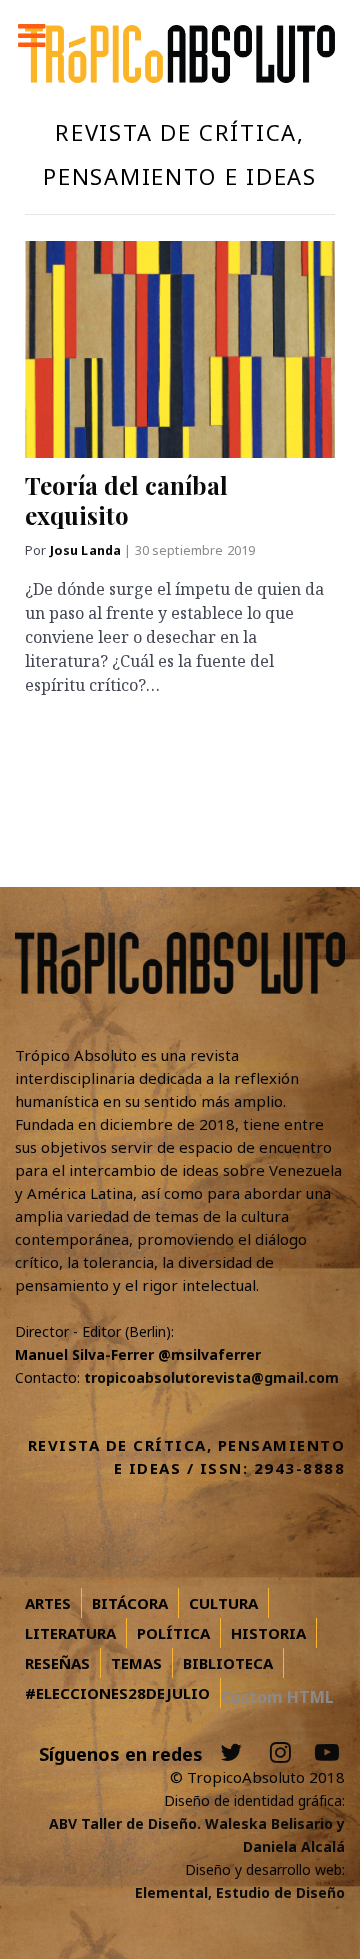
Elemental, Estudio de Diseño (240, 1892)
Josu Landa (87, 550)
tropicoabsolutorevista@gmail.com (211, 1377)
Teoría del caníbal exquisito (126, 500)
